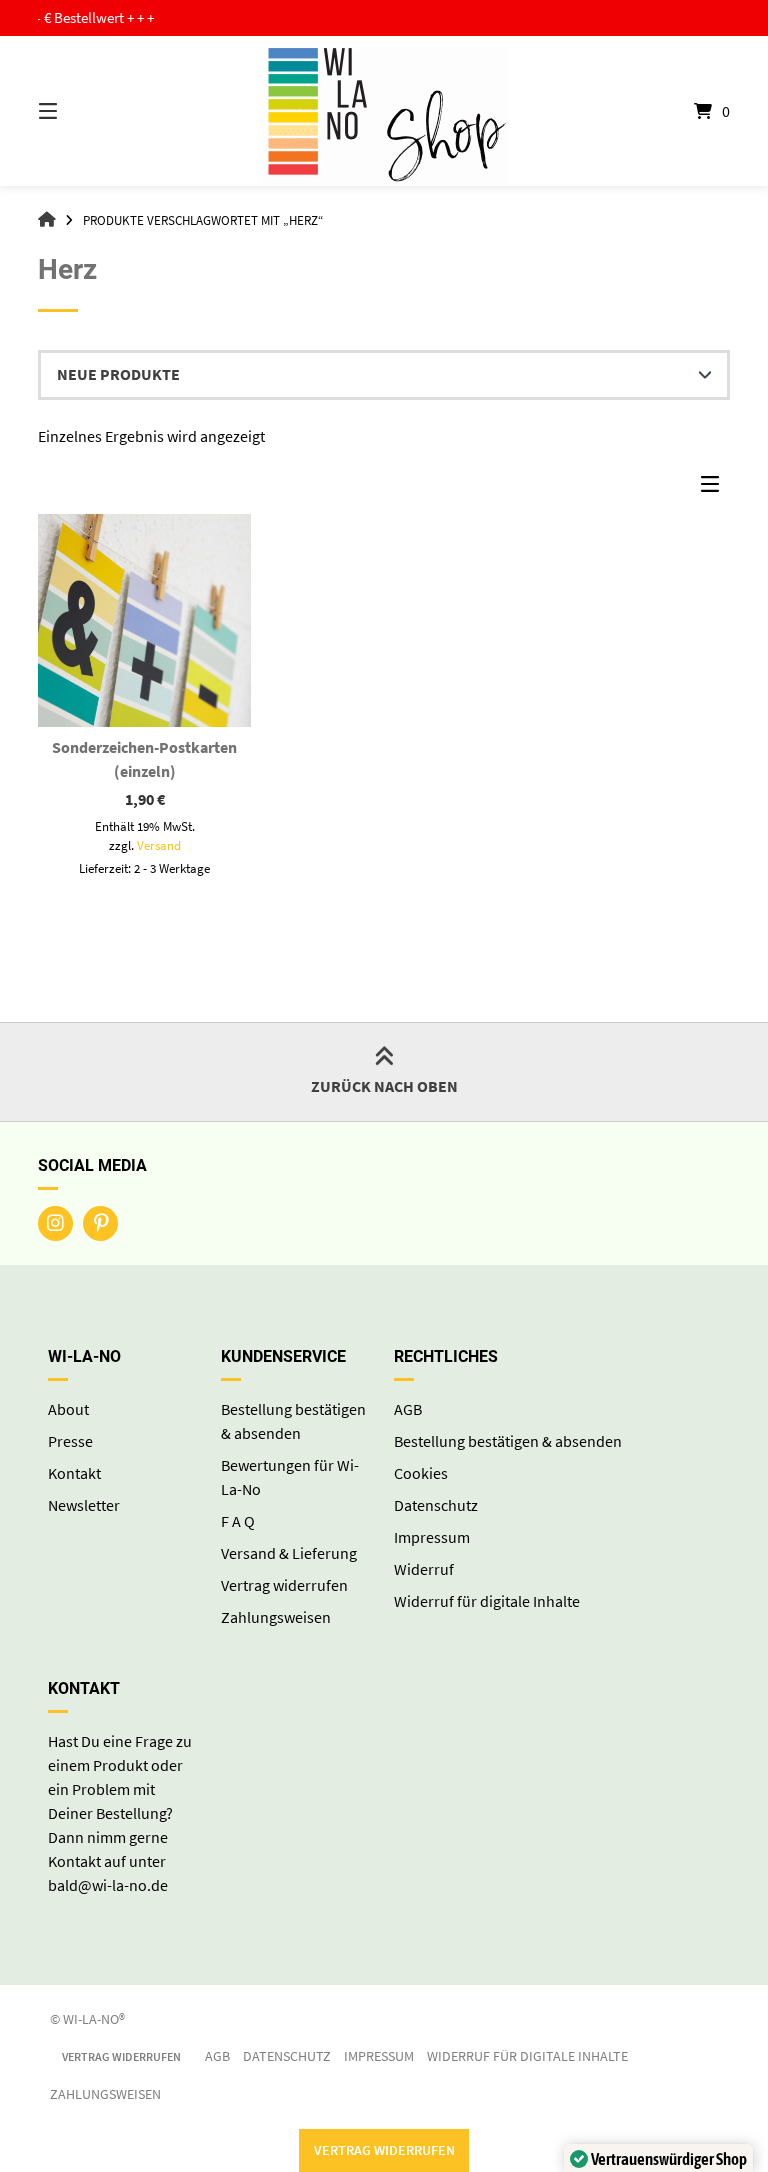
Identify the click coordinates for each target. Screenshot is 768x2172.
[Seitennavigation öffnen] (83, 111)
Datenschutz (436, 1505)
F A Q (238, 1521)
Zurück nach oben (384, 1086)
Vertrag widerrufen (284, 1585)
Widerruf (424, 1569)
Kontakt (74, 1473)
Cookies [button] (421, 1473)
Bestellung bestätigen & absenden (508, 1441)
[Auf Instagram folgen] (55, 1223)
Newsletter (84, 1505)
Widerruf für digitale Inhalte (487, 1601)
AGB (408, 1409)
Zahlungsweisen (276, 1617)
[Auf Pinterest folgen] (100, 1223)
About (68, 1409)
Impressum (432, 1537)
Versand (159, 845)
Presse (70, 1441)
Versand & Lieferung (289, 1553)
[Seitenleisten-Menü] (715, 489)
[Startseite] (384, 111)
